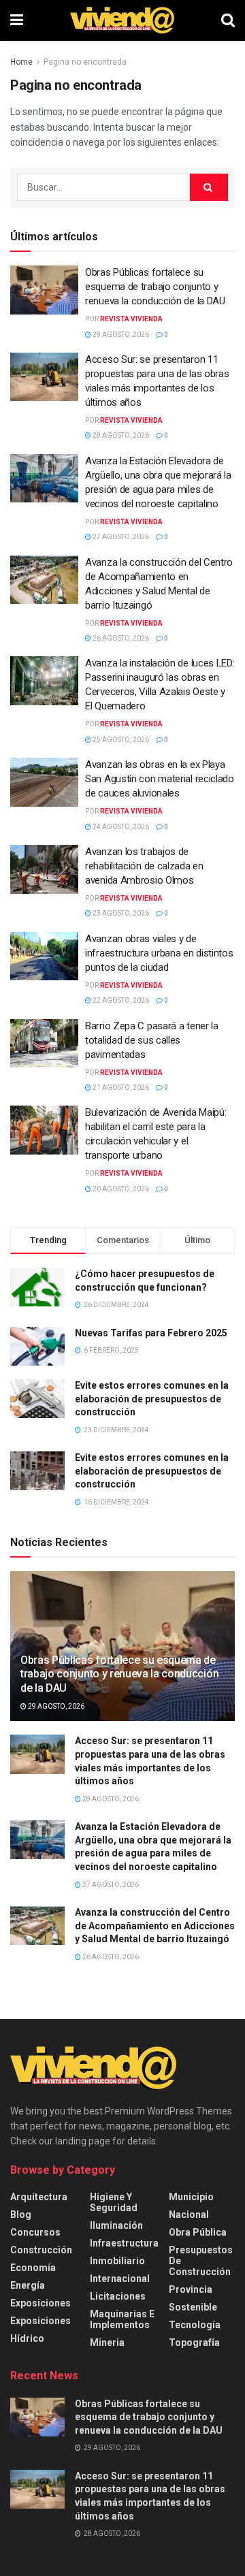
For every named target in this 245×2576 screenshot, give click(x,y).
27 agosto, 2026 (120, 537)
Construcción (41, 2250)
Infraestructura (124, 2243)
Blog (21, 2215)
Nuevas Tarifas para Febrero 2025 (151, 1333)
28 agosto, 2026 (120, 435)
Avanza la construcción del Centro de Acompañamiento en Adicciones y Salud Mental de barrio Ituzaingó (155, 1926)
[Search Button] (228, 20)
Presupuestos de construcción (201, 2261)
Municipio (191, 2197)
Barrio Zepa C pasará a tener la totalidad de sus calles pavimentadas (152, 1040)
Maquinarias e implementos (122, 2319)
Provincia (191, 2289)
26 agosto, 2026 (120, 638)
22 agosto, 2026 (120, 1000)
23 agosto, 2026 (120, 913)
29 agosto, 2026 (120, 335)
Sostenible (193, 2307)
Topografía (194, 2342)
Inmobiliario (117, 2261)
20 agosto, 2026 (120, 1189)
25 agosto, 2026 (120, 740)
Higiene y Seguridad (114, 2202)
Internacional (120, 2279)
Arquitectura (39, 2197)
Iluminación (116, 2225)
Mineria (107, 2342)
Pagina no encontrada (85, 62)
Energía (28, 2285)
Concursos (35, 2232)
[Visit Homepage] (122, 20)
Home (21, 62)
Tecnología (195, 2325)
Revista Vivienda (131, 319)
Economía (33, 2268)
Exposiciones (40, 2303)
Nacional (189, 2215)
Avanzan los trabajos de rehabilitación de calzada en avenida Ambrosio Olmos (144, 866)
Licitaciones (118, 2296)
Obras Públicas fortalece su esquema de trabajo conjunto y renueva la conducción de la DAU (155, 287)
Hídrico (27, 2338)
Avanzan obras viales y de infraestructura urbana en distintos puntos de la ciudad (159, 953)
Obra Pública (198, 2232)
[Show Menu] (17, 20)
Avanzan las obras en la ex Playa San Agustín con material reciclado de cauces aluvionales (160, 779)
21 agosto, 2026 (120, 1088)
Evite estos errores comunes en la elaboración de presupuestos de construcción (152, 1399)
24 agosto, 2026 (120, 827)
